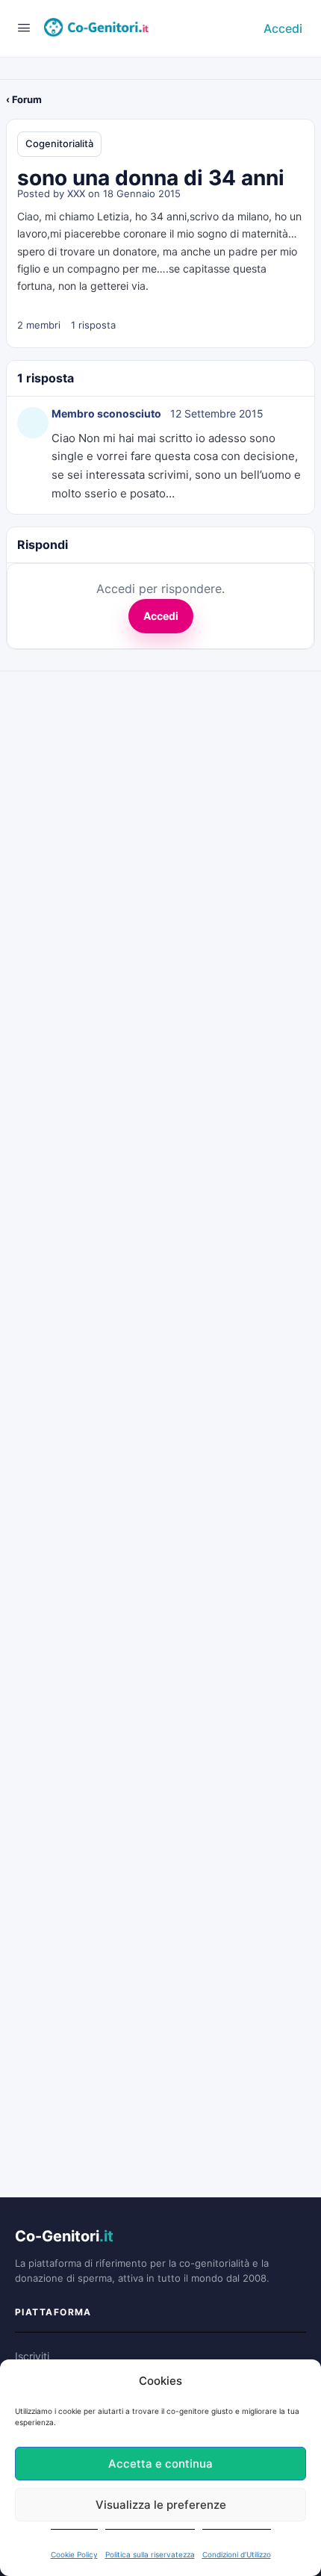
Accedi (283, 28)
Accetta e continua (160, 2464)
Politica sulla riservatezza (150, 2554)
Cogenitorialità (59, 143)
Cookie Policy (74, 2554)
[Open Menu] (24, 27)
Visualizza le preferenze (161, 2505)
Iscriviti (32, 2356)
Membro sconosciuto (106, 413)
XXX (76, 193)
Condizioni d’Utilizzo (237, 2554)
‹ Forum (24, 99)
